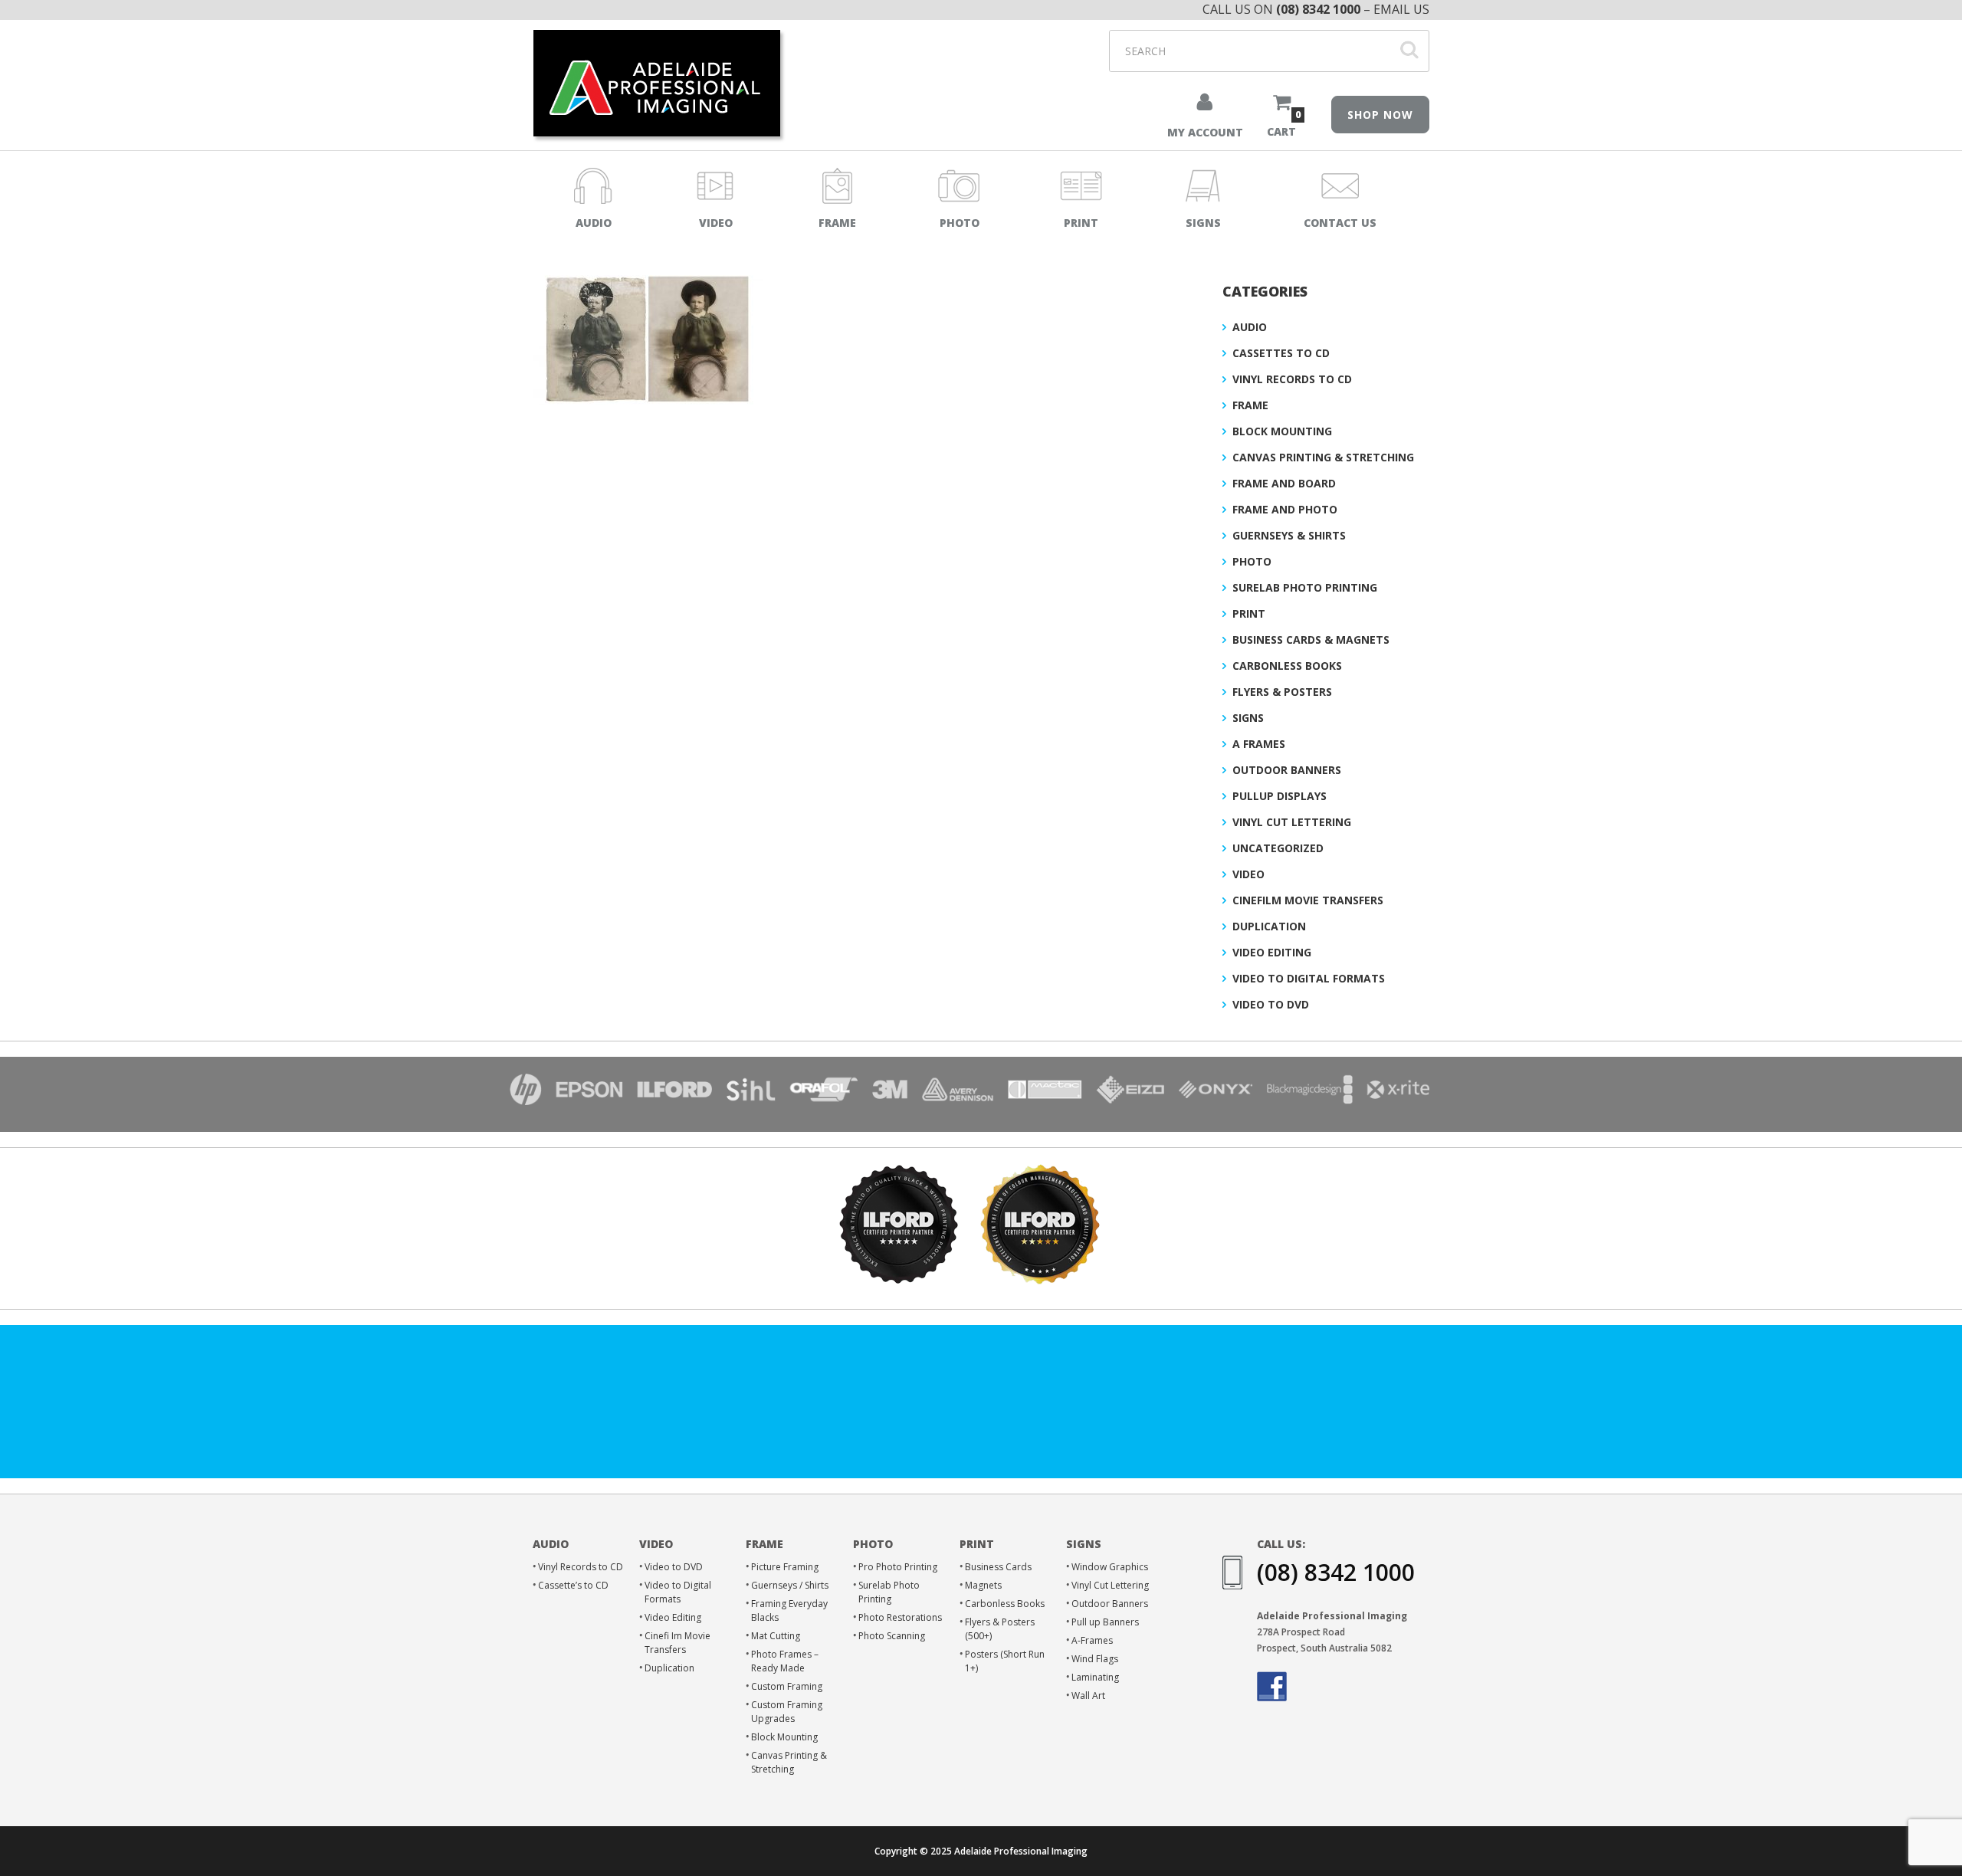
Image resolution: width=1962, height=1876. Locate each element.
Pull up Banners (1105, 1622)
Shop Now (1380, 115)
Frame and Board (1284, 483)
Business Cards (998, 1567)
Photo (1252, 561)
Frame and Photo (1285, 509)
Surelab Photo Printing (1305, 587)
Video (1248, 874)
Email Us (1401, 9)
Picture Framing (785, 1567)
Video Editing (1272, 952)
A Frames (1259, 744)
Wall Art (1088, 1696)
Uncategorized (1278, 848)
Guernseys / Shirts (790, 1585)
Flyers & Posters (1282, 692)
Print (1249, 613)
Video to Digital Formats (1309, 978)
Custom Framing (787, 1686)
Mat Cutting (776, 1636)
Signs (1248, 718)
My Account (1205, 132)
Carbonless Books (1287, 666)
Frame (1250, 405)
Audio (1250, 327)
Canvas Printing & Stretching (1323, 457)
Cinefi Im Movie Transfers (678, 1643)
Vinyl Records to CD (1292, 379)
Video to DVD (1271, 1004)
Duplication (1269, 926)
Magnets (983, 1585)
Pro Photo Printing (898, 1567)
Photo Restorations (900, 1617)
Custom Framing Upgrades (787, 1712)
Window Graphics (1110, 1567)
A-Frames (1092, 1640)
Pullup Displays (1280, 796)
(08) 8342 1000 (1318, 9)
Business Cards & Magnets (1311, 640)
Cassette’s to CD (573, 1585)
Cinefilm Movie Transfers (1308, 900)
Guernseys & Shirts (1289, 535)
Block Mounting (1282, 431)
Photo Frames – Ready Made (785, 1661)
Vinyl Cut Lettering (1292, 822)
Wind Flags (1095, 1659)
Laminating (1095, 1677)
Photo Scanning (892, 1636)
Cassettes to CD (1281, 353)
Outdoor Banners (1287, 770)
